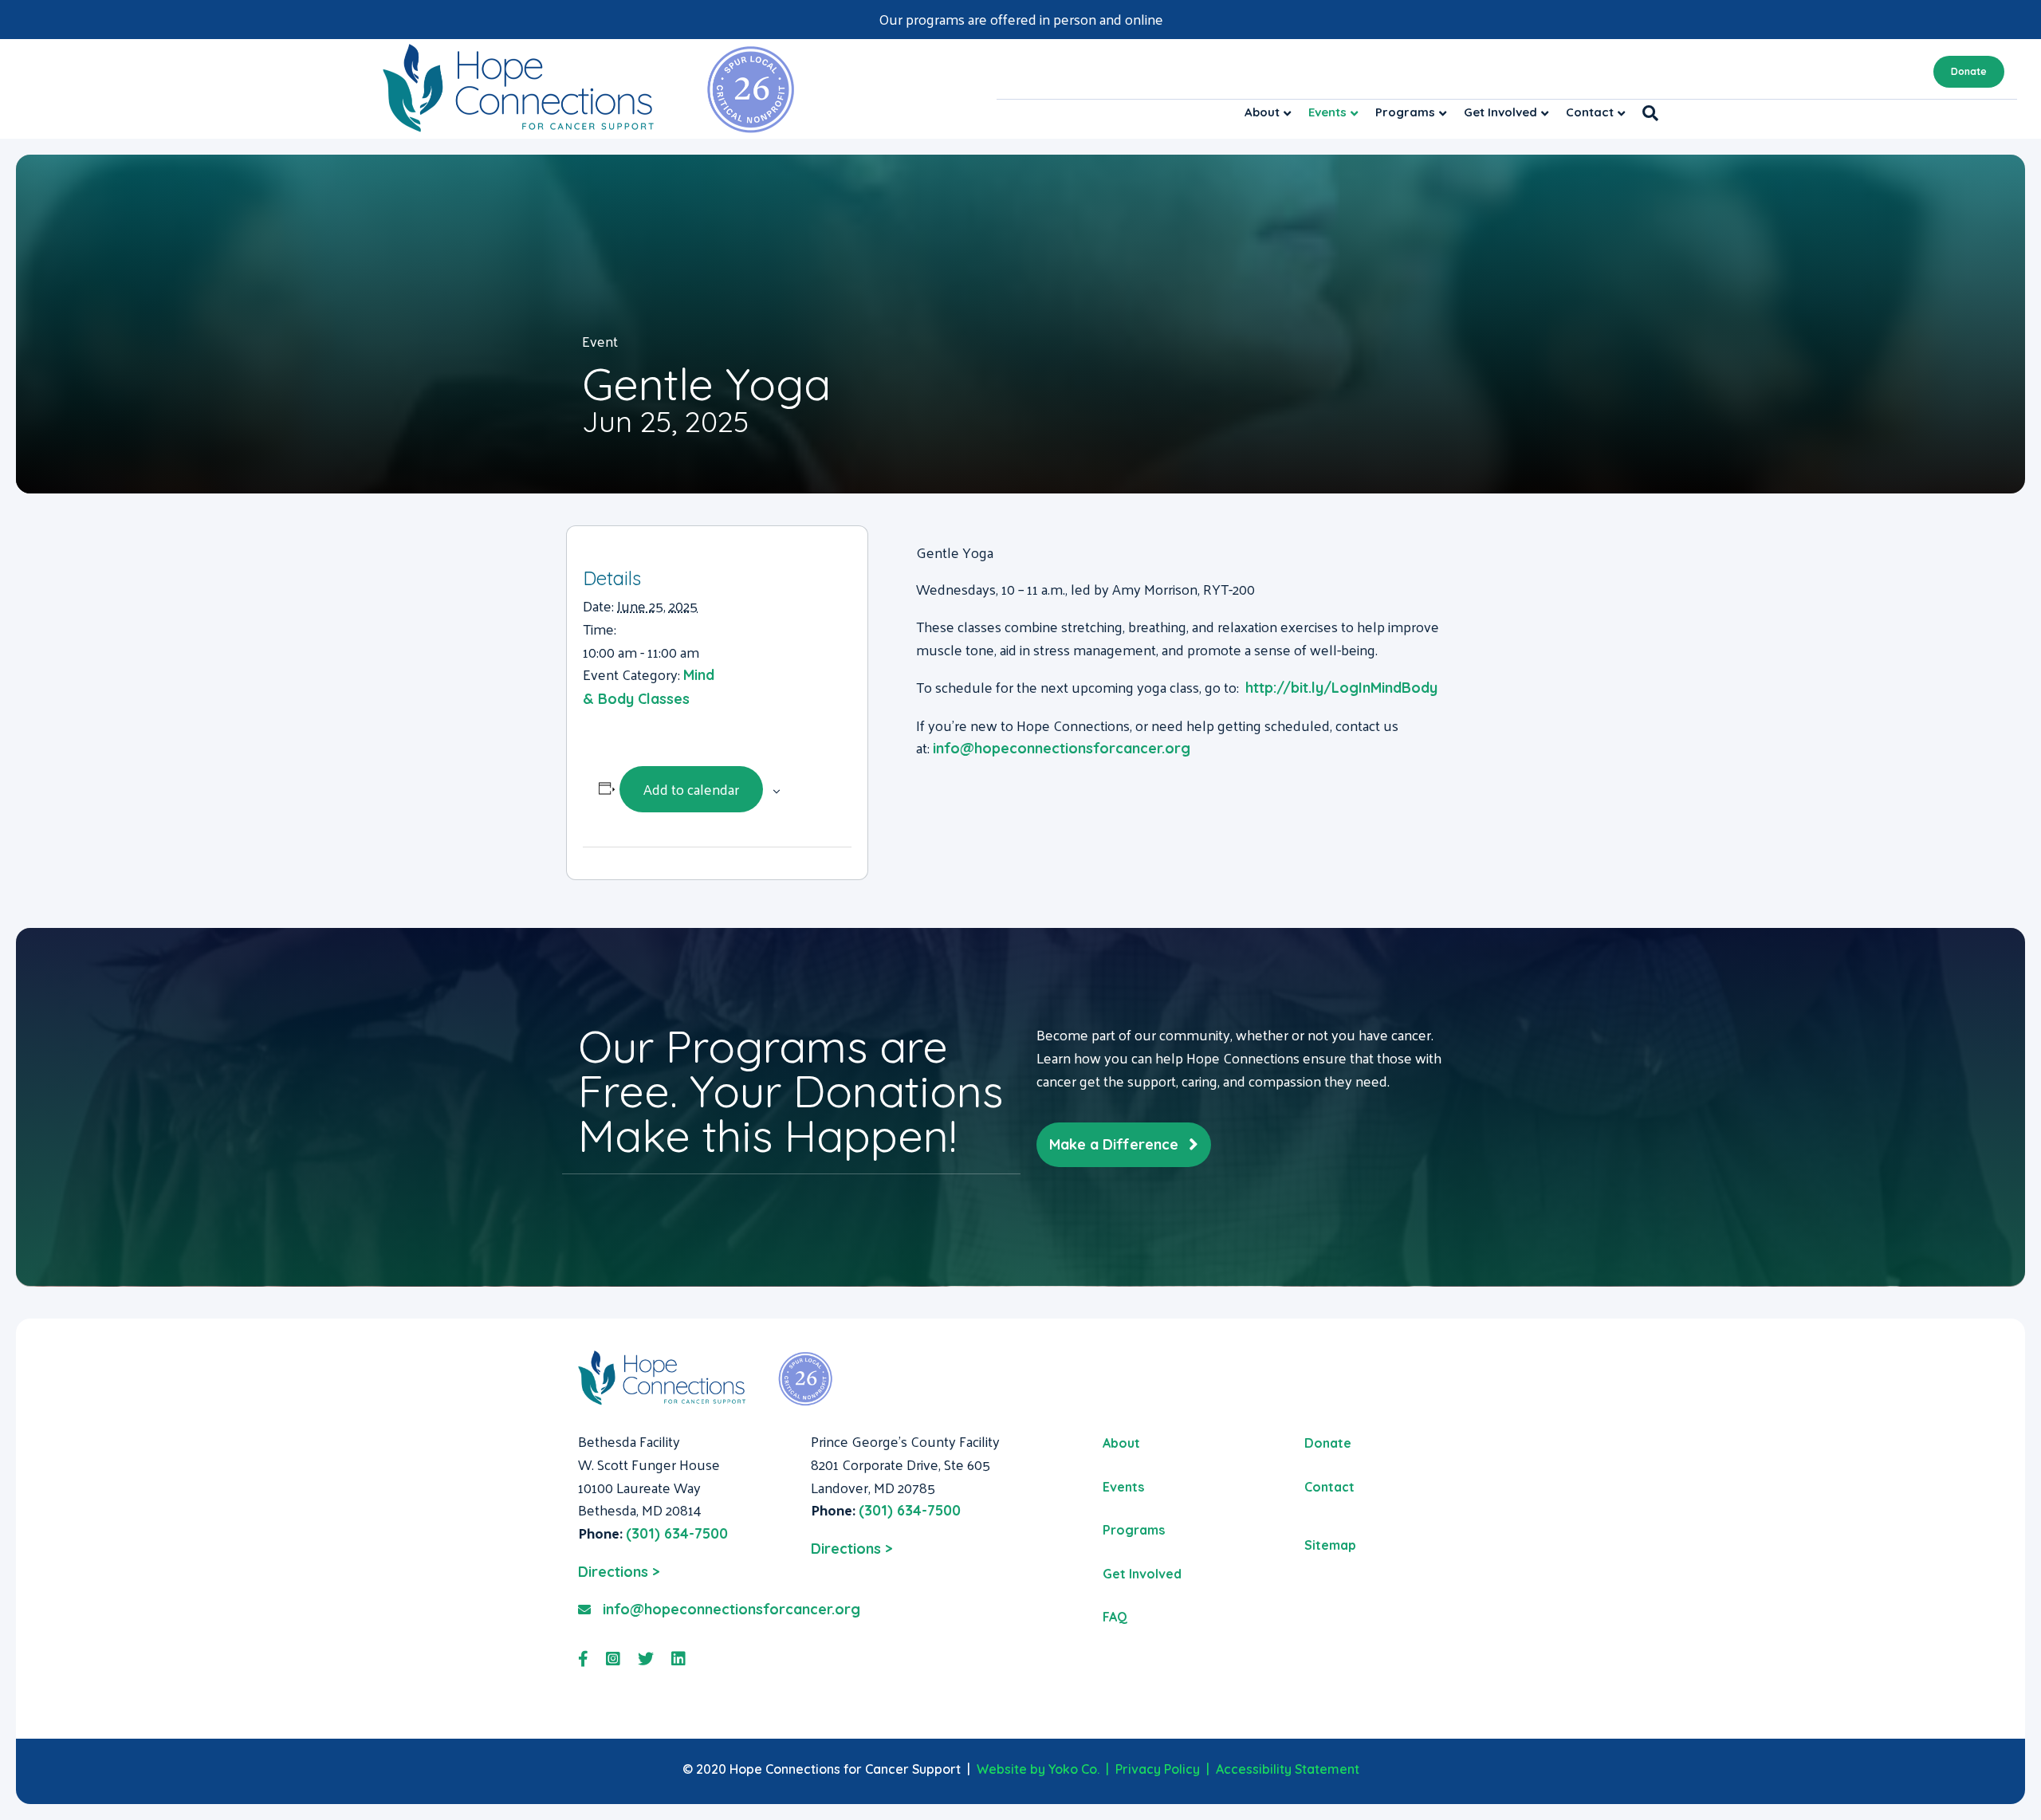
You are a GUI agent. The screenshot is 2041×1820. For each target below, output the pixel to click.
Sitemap (1330, 1545)
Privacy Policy (1158, 1769)
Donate (1969, 71)
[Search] (1646, 113)
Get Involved (1500, 112)
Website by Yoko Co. (1038, 1769)
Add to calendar (691, 789)
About (1262, 112)
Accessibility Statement (1288, 1769)
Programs (1405, 112)
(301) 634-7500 (677, 1533)
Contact (1590, 112)
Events (1327, 112)
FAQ (1115, 1617)
